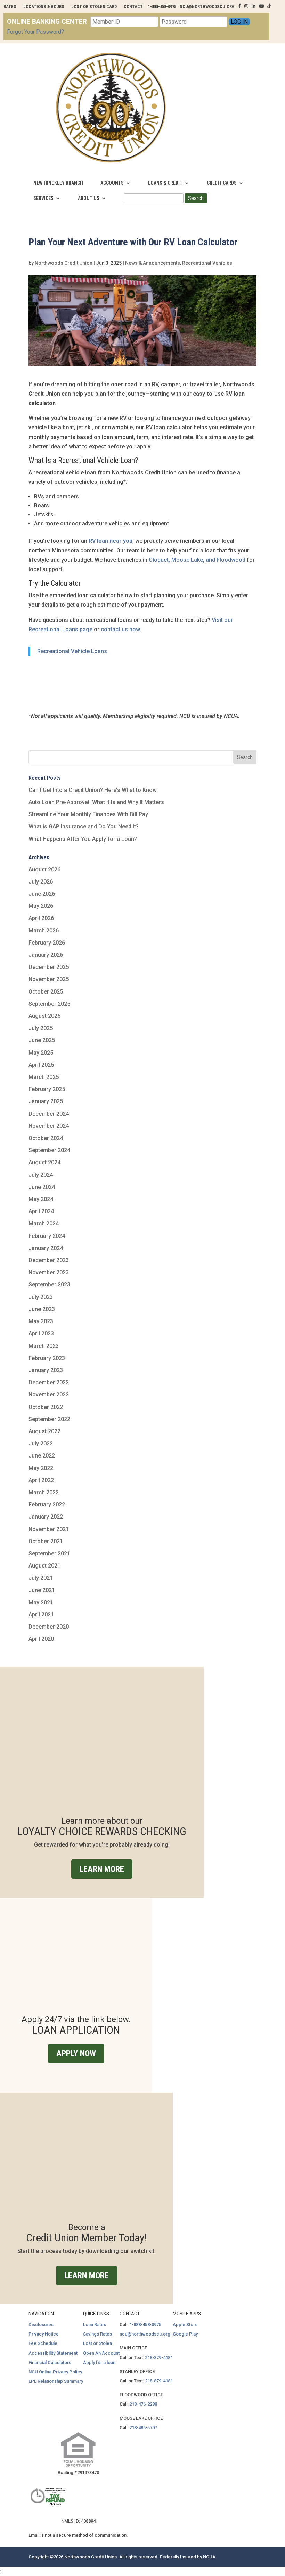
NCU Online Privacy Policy (55, 2372)
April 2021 (41, 1615)
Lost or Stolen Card (94, 6)
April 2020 (41, 1639)
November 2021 (49, 1529)
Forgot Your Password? (35, 32)
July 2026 (41, 882)
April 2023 (41, 1333)
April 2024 (41, 1211)
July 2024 (41, 1175)
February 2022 (47, 1505)
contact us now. (121, 629)
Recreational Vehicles (207, 263)
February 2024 (47, 1236)
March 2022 (44, 1492)
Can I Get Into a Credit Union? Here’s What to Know (93, 790)
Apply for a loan (99, 2362)
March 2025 (44, 1077)
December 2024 (49, 1114)
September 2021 (49, 1553)
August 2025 (44, 1016)
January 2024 (46, 1248)
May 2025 (41, 1053)
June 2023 (42, 1309)
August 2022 (44, 1431)
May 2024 (41, 1199)
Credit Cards (222, 183)
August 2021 (44, 1566)
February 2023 (47, 1358)
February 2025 (47, 1089)
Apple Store (185, 2325)
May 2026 (41, 906)
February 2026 (47, 943)
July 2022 (41, 1443)
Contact (133, 6)
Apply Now (76, 2053)
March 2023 (44, 1346)
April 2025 (41, 1065)
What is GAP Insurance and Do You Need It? (84, 826)
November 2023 (49, 1272)
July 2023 (41, 1297)
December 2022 (49, 1382)
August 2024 (44, 1162)
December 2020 (49, 1627)
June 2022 (42, 1456)
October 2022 (46, 1407)
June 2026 (42, 894)
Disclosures (41, 2325)
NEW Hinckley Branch (58, 183)
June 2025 (42, 1040)
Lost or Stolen (97, 2343)
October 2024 (46, 1138)
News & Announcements (153, 263)
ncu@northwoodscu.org (145, 2334)
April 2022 (41, 1480)
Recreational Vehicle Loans (72, 651)
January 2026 (46, 955)
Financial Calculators (50, 2362)
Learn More (102, 1869)
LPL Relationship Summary (56, 2381)
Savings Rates (97, 2334)
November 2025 (49, 979)
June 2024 (42, 1187)
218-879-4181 (159, 2358)
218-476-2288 (143, 2404)
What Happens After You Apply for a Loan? (83, 839)
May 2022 (41, 1468)
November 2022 (49, 1395)
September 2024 (49, 1150)
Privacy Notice (44, 2334)
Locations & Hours (44, 6)
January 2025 (46, 1101)
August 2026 (44, 869)
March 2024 (44, 1223)
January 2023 (46, 1370)
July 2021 (41, 1578)
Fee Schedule (43, 2343)
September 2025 (49, 1004)
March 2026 (44, 931)
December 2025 (49, 967)
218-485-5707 (143, 2428)
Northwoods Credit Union (64, 263)
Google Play (185, 2334)
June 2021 (42, 1590)
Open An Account (101, 2353)
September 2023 (49, 1285)
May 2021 (41, 1602)
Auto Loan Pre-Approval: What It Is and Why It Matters (96, 802)
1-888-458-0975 (145, 2325)
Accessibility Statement (53, 2353)
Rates (10, 6)
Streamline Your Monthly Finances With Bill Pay (88, 814)
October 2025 (46, 992)
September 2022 (49, 1419)
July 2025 (41, 1028)
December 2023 (49, 1260)
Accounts (112, 183)
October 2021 (46, 1541)
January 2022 (46, 1517)
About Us (89, 198)
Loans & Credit (165, 183)
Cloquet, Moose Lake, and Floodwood (196, 560)
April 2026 (41, 918)
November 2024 (49, 1126)
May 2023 (41, 1321)
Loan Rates (95, 2325)
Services (43, 198)
